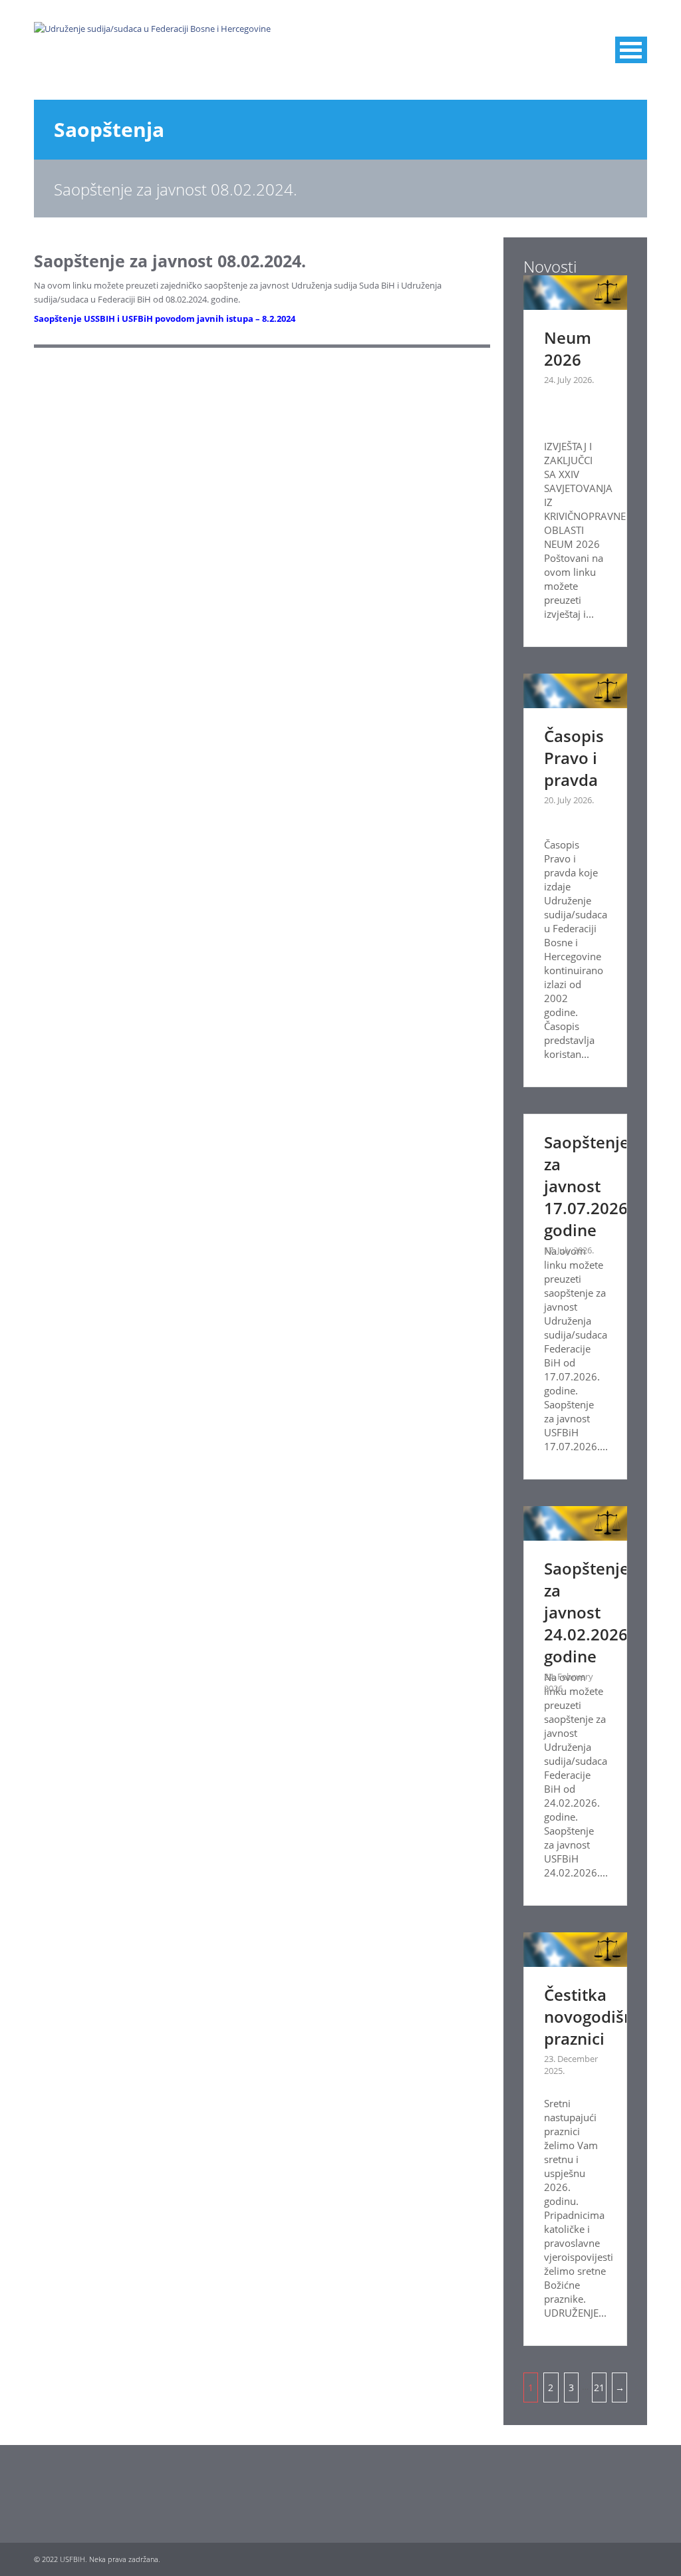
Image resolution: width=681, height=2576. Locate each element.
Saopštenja (109, 129)
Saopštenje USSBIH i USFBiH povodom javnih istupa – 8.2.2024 (165, 319)
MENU (631, 50)
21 (599, 2387)
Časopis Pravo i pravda (574, 758)
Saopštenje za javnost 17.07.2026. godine (588, 1186)
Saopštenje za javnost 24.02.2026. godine (588, 1612)
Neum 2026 (568, 348)
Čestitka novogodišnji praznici (594, 2016)
